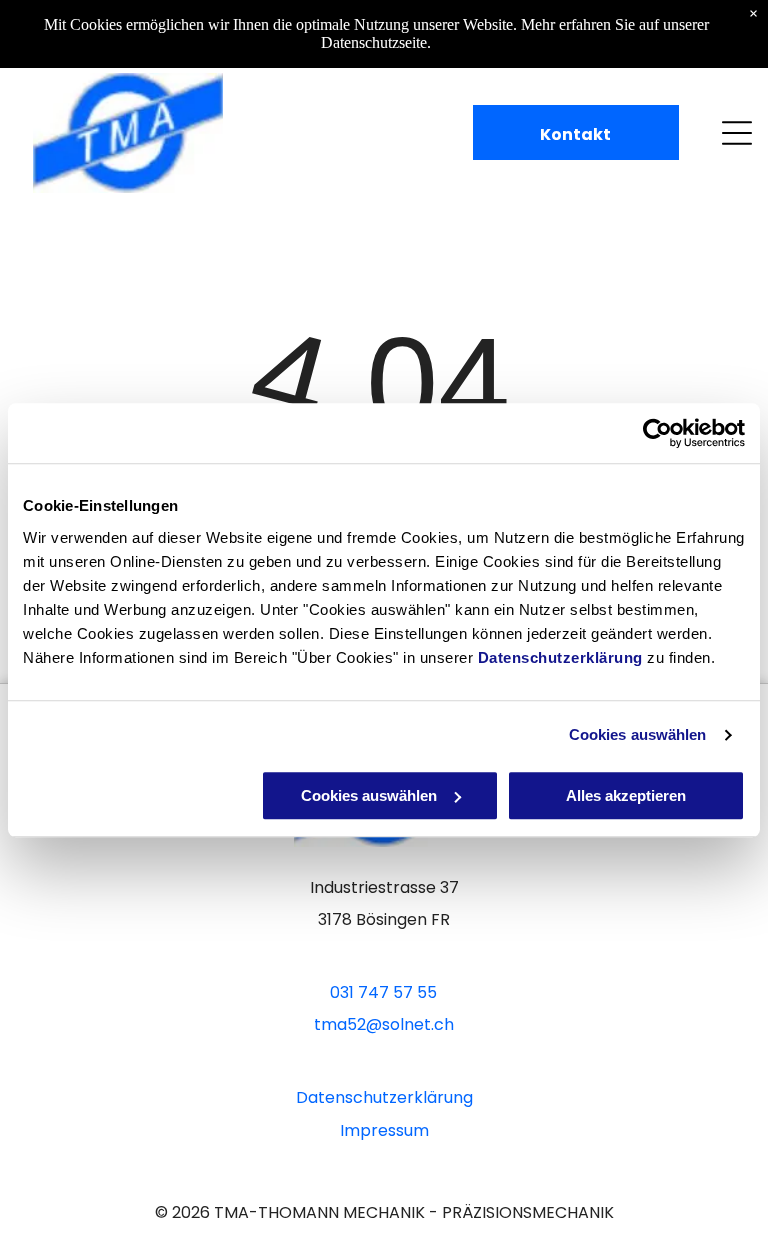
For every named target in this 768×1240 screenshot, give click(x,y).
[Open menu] (737, 133)
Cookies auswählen (638, 734)
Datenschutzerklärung (560, 657)
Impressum (384, 1130)
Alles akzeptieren (626, 795)
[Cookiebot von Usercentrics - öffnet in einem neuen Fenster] (657, 433)
